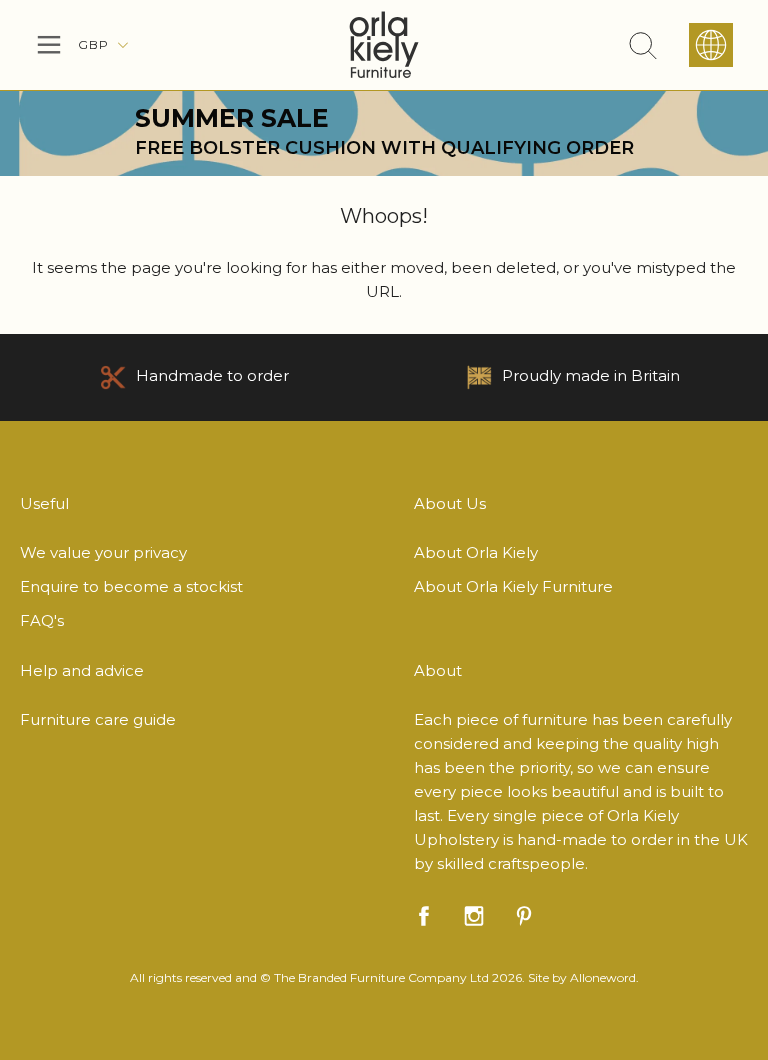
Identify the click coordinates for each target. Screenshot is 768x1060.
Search (643, 45)
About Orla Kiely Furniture (513, 586)
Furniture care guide (98, 719)
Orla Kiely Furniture (384, 45)
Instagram (474, 916)
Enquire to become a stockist (131, 586)
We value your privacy (103, 552)
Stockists (711, 45)
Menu (49, 45)
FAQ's (42, 620)
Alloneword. (604, 977)
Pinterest (524, 916)
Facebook (424, 916)
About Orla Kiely (476, 552)
